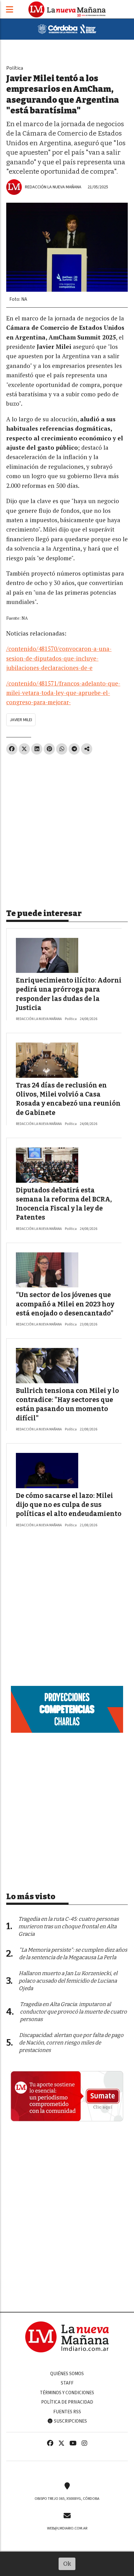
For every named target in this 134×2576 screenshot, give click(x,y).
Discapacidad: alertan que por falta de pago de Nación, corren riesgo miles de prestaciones (71, 2043)
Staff (67, 2383)
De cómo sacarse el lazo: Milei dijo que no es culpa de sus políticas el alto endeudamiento (69, 1505)
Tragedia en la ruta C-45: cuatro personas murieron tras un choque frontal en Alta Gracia (69, 1927)
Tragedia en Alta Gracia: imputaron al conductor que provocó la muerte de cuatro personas (73, 2012)
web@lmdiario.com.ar (67, 2528)
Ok (67, 2564)
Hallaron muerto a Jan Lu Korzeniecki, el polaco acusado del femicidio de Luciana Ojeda (68, 1981)
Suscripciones (70, 2421)
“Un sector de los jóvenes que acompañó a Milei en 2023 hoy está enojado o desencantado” (65, 1304)
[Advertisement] (67, 829)
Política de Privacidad (67, 2402)
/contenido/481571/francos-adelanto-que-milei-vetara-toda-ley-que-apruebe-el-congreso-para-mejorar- (63, 693)
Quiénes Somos (67, 2374)
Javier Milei (21, 720)
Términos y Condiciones (67, 2393)
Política (15, 68)
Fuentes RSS (67, 2412)
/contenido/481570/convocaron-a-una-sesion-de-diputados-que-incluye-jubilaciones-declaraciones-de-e (59, 658)
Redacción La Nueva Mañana (53, 187)
